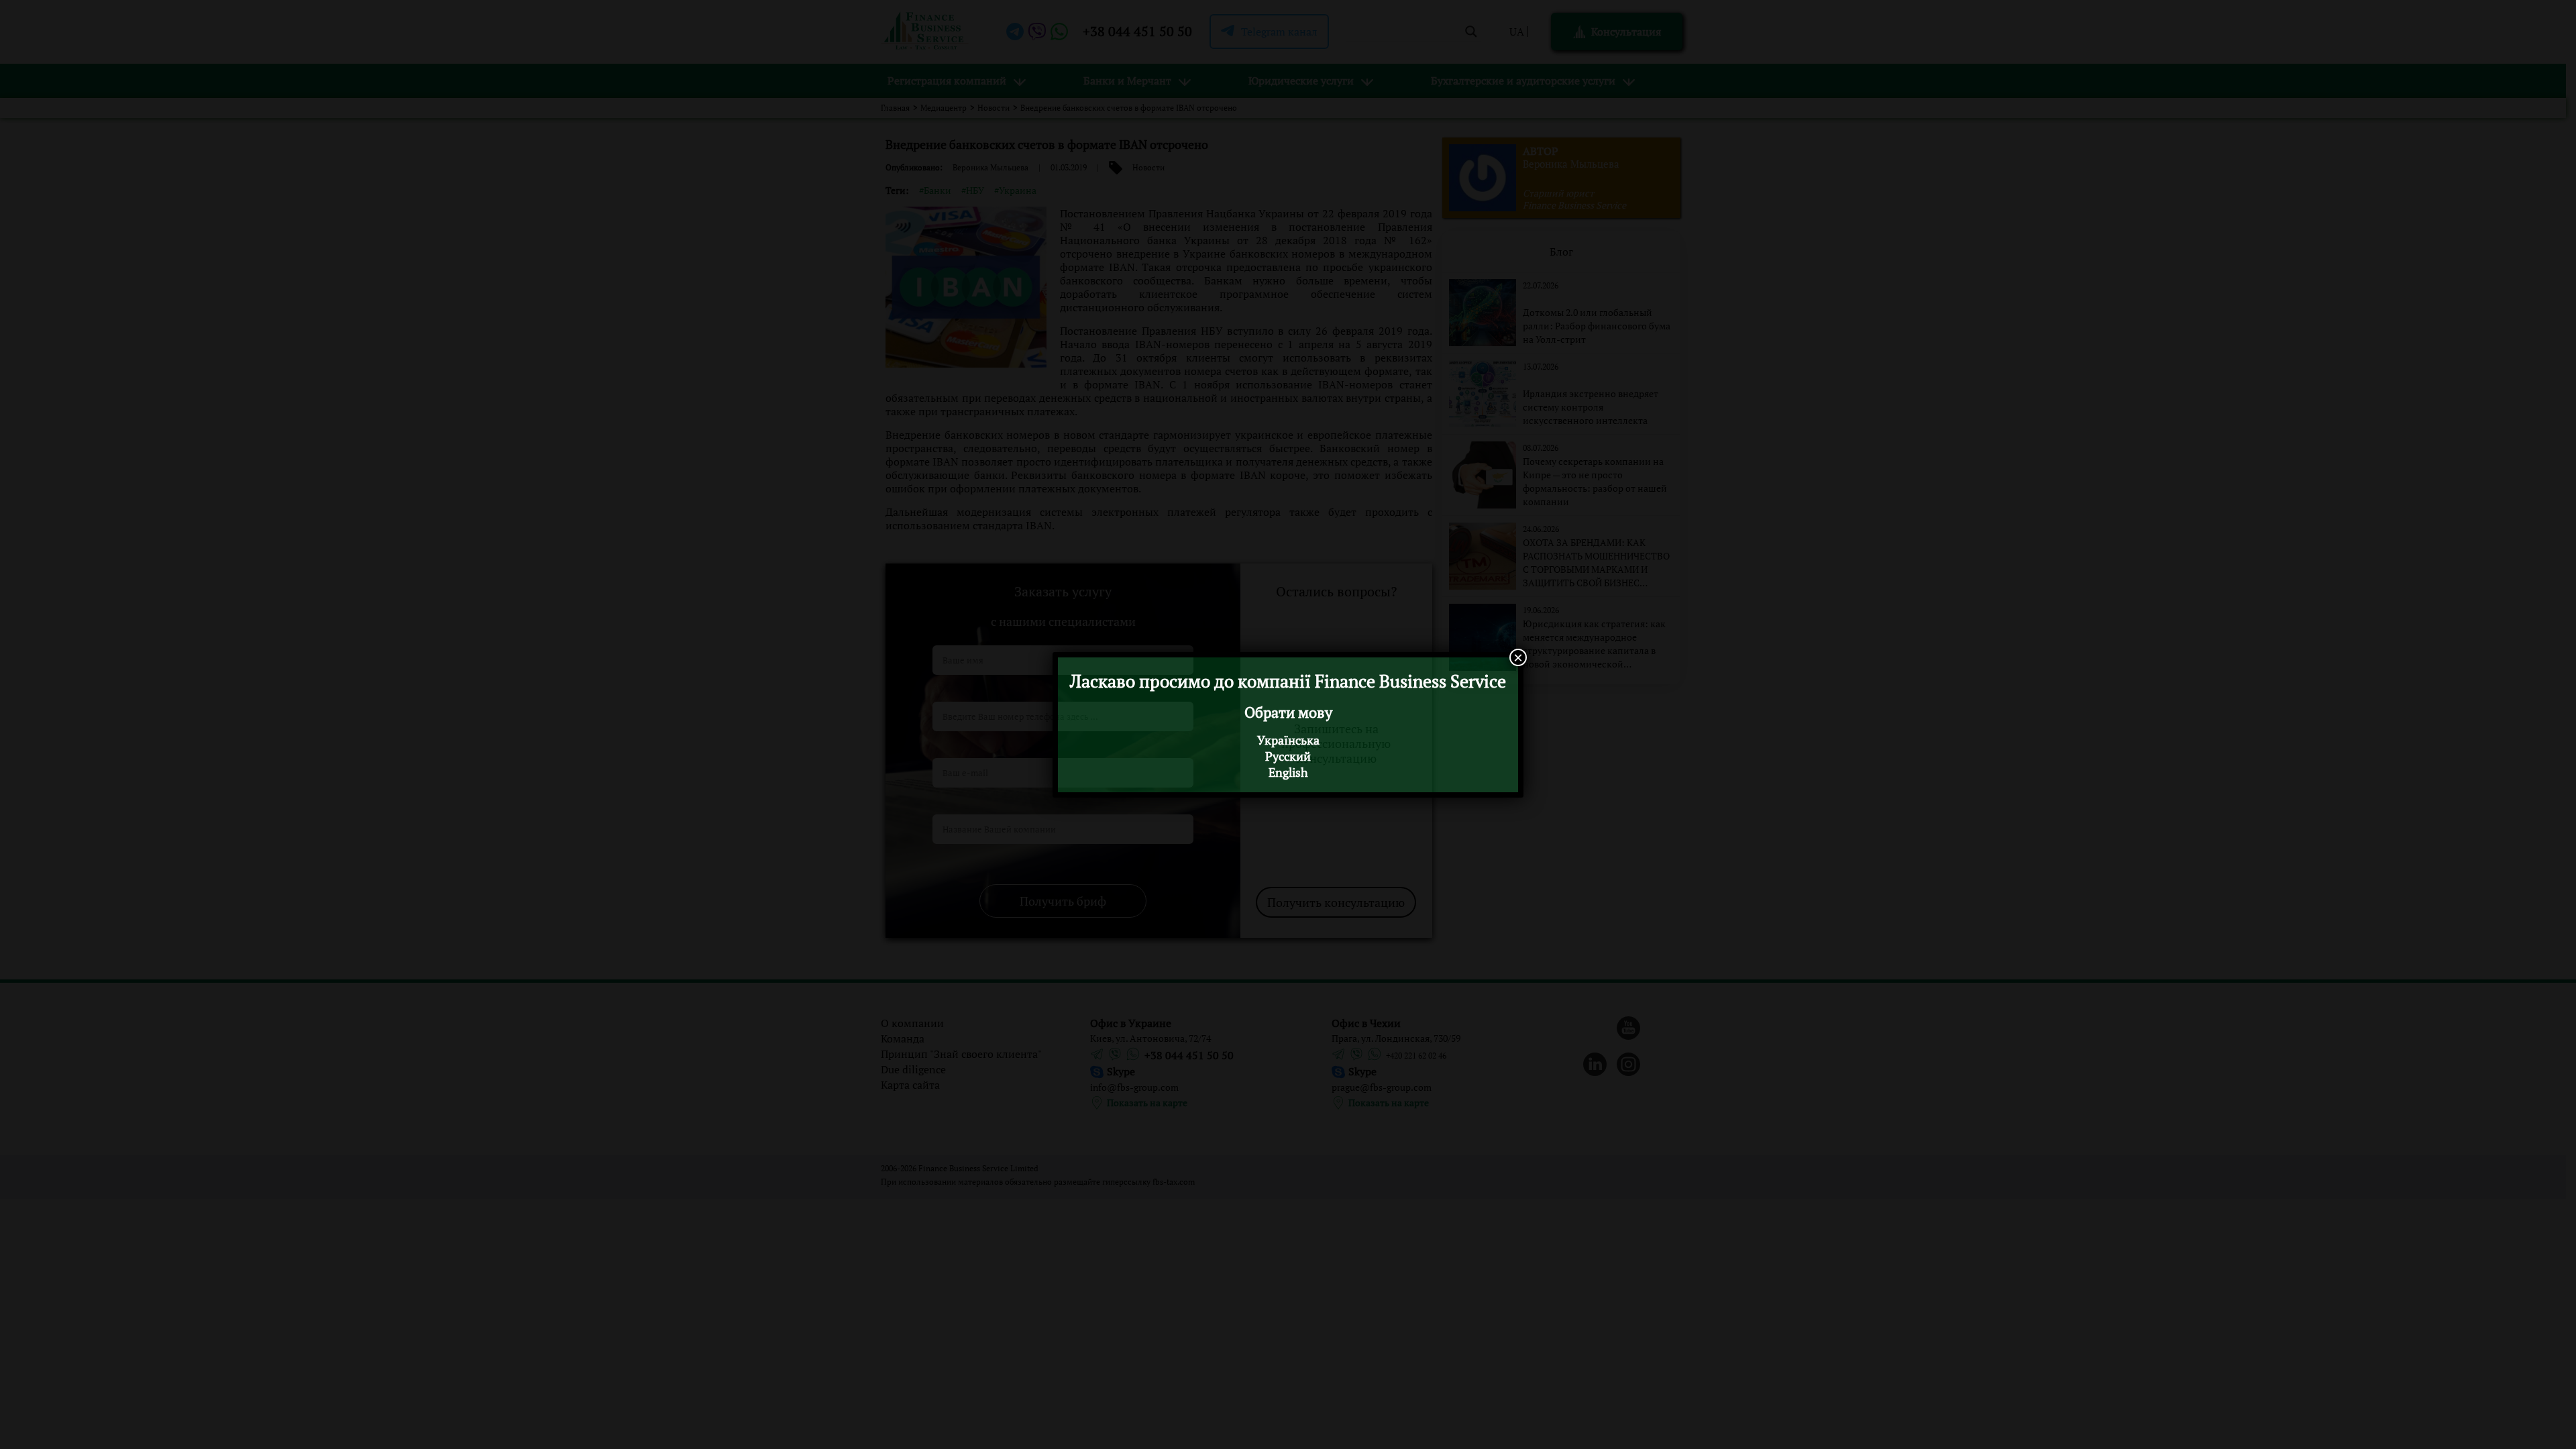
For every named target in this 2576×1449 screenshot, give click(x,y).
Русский (1288, 756)
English (1288, 772)
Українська (1288, 740)
